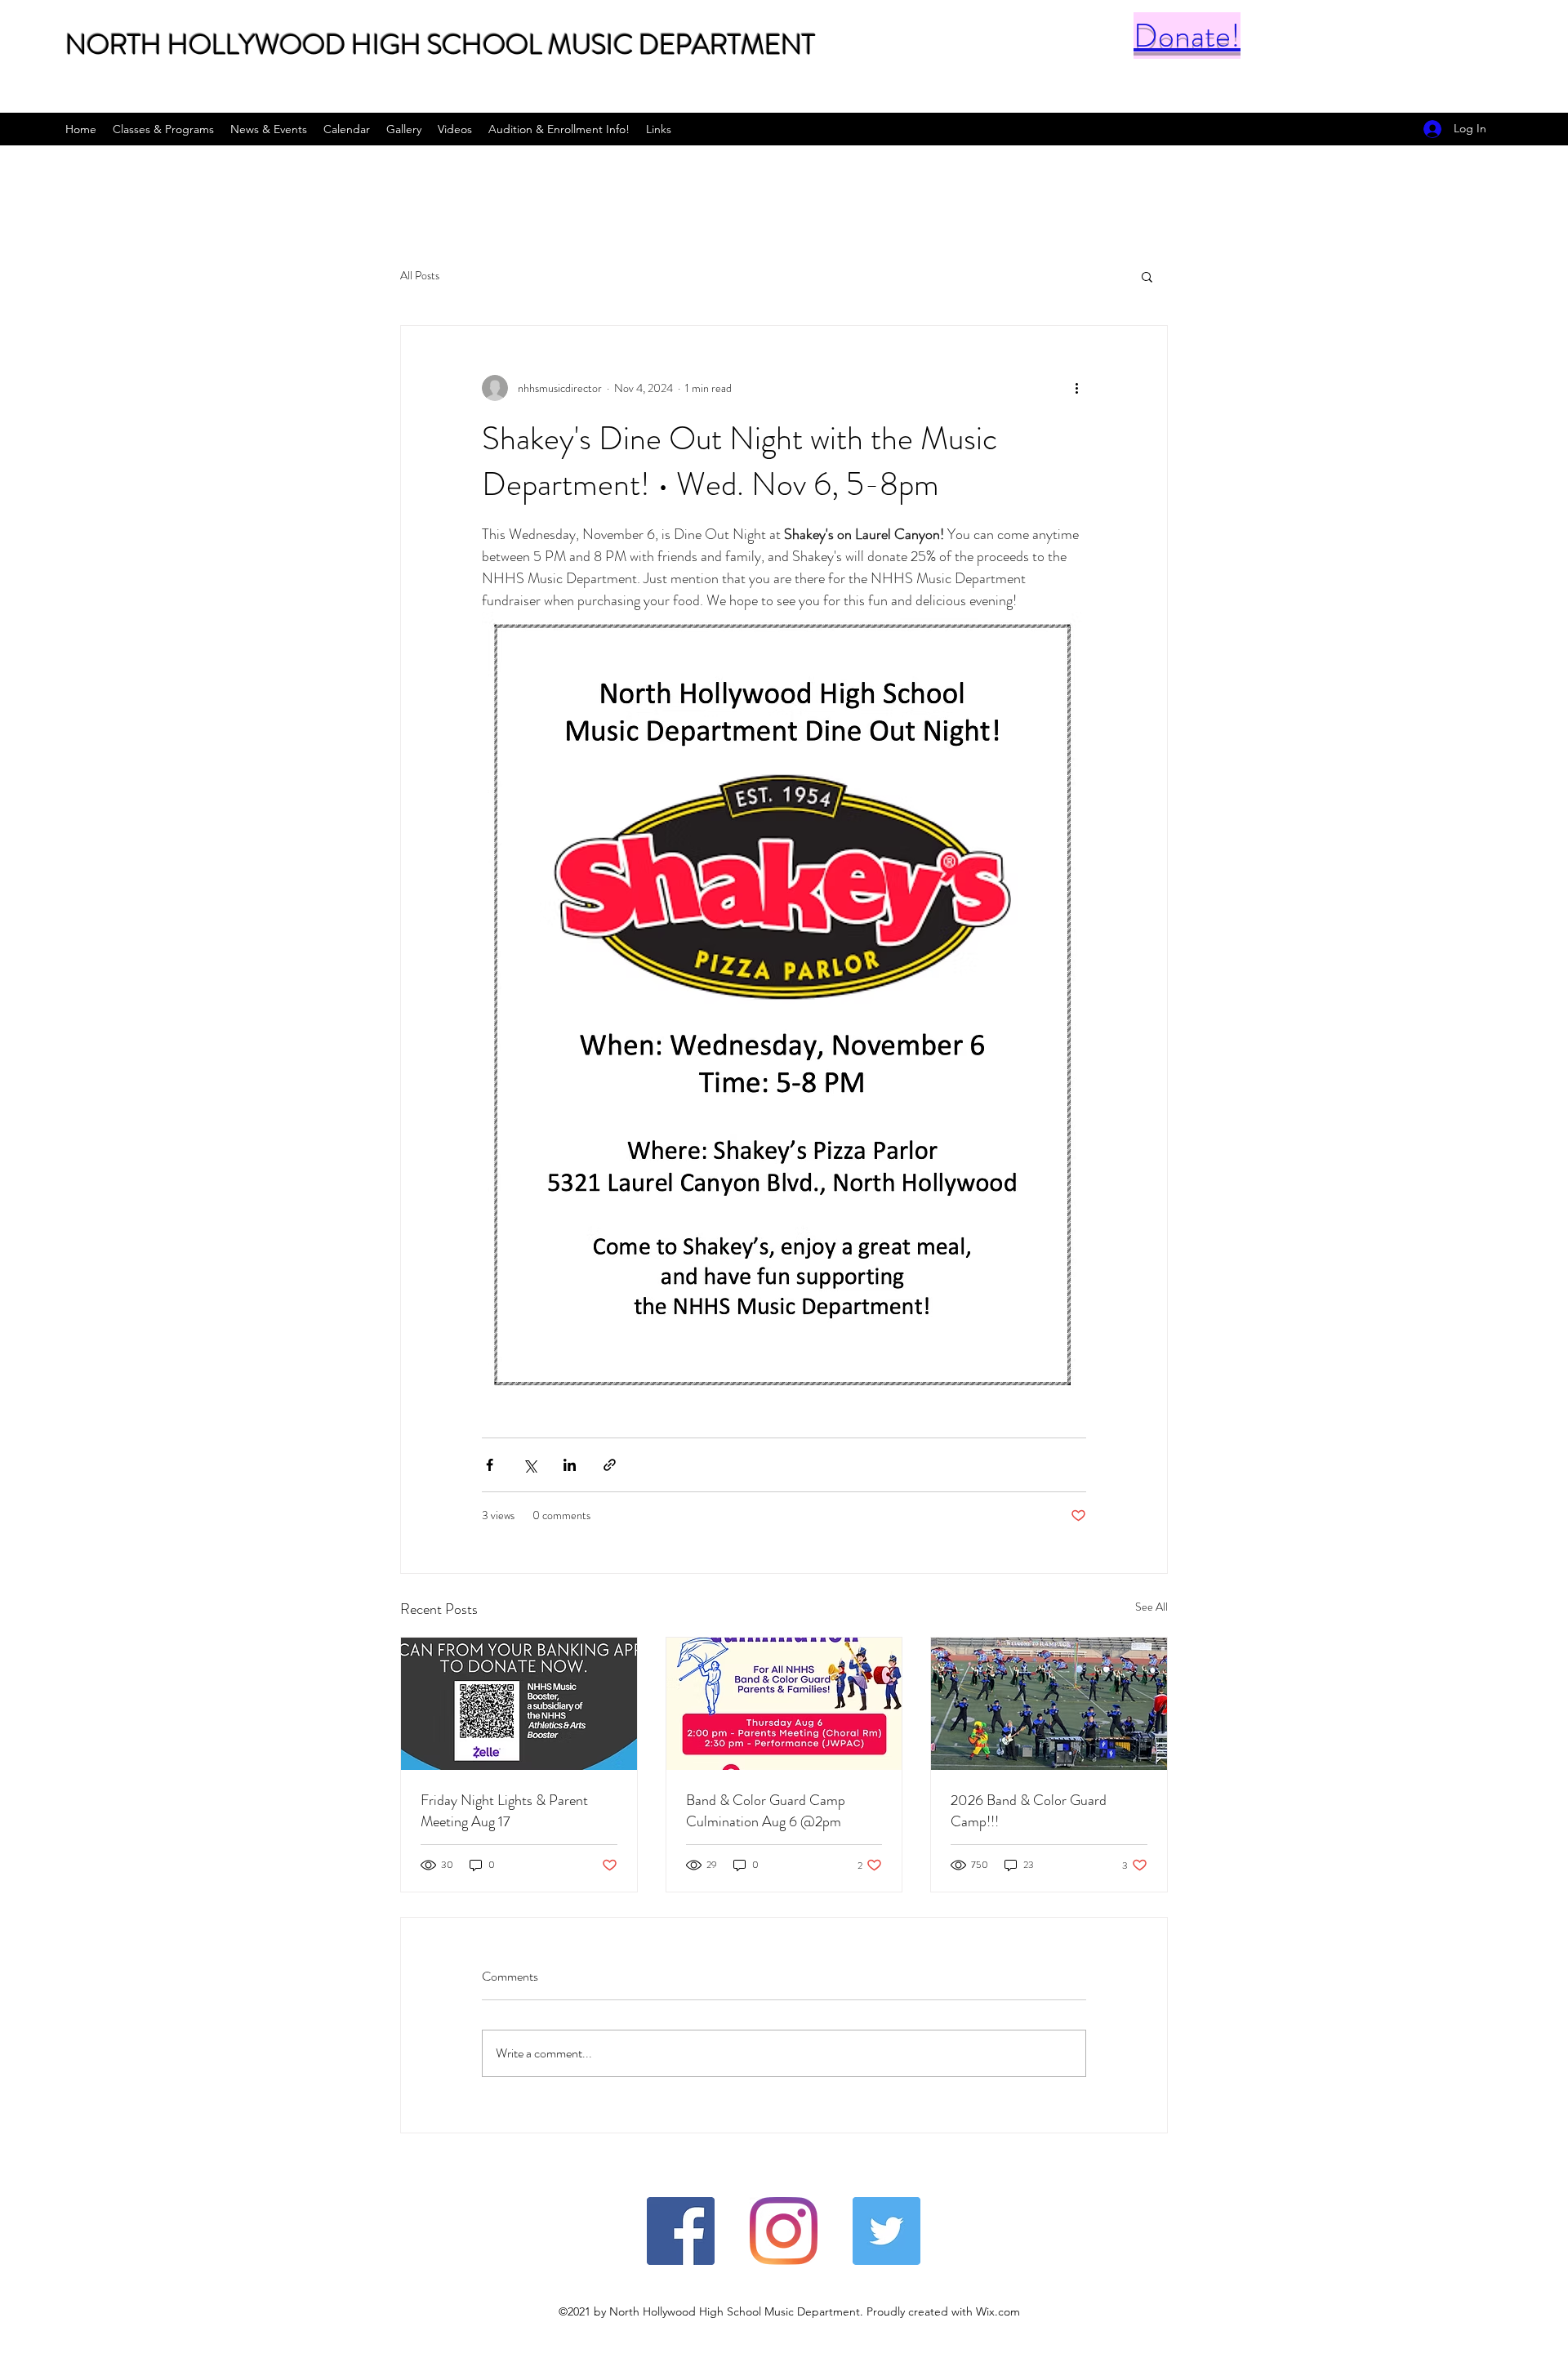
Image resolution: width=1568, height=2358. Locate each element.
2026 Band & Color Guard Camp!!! (1029, 1811)
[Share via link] (610, 1465)
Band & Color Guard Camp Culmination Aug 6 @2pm (766, 1811)
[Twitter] (886, 2231)
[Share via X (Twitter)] (530, 1465)
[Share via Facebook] (490, 1465)
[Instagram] (784, 2231)
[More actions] (1076, 388)
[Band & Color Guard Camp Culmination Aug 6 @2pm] (784, 1704)
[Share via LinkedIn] (570, 1465)
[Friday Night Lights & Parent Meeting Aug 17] (519, 1704)
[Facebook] (681, 2231)
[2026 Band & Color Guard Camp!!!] (1049, 1704)
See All (1151, 1607)
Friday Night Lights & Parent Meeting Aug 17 (504, 1811)
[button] (1147, 276)
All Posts (420, 276)
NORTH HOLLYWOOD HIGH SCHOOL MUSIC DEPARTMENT (440, 45)
